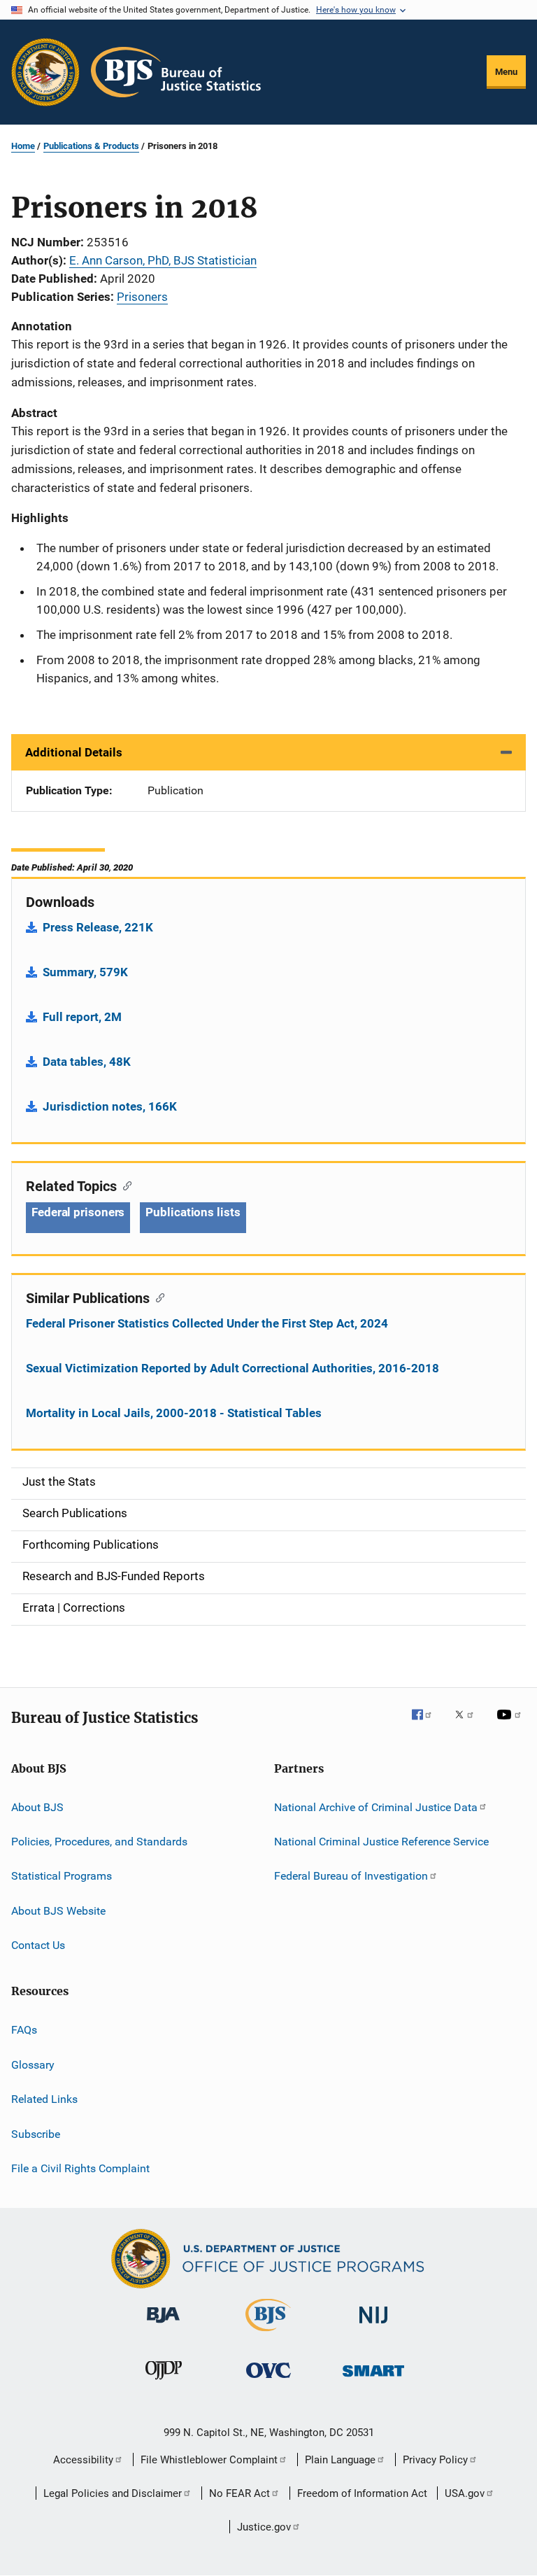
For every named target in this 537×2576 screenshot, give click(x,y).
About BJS (37, 1807)
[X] (469, 1724)
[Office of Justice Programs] (45, 72)
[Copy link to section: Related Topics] (124, 1185)
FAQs (24, 2030)
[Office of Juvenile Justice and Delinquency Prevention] (164, 2382)
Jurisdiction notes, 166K (110, 1106)
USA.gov (465, 2493)
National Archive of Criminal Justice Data (376, 1807)
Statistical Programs (62, 1876)
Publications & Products (91, 146)
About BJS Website (58, 1911)
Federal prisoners (78, 1212)
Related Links (44, 2099)
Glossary (33, 2065)
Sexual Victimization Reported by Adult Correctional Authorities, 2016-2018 (232, 1368)
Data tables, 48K (87, 1062)
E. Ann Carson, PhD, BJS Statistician (163, 260)
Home (23, 146)
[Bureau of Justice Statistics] (268, 2334)
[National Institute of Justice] (373, 2326)
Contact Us (38, 1945)
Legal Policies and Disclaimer (113, 2493)
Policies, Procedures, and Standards (99, 1842)
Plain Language (340, 2460)
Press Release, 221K (98, 927)
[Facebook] (427, 1724)
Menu (506, 72)
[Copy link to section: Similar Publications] (157, 1297)
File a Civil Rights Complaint (80, 2168)
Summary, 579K (85, 972)
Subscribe (36, 2133)
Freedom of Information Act (362, 2493)
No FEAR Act (239, 2493)
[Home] (176, 72)
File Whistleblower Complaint (209, 2460)
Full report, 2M (82, 1017)
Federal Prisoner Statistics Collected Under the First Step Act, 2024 (207, 1323)
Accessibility (83, 2460)
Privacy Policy (435, 2460)
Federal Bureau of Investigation (351, 1876)
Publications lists (193, 1212)
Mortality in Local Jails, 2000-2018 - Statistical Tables (174, 1413)
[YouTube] (511, 1724)
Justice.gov (264, 2527)
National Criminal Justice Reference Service (381, 1842)
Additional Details (74, 752)
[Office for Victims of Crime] (268, 2380)
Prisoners (142, 297)
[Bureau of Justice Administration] (163, 2325)
